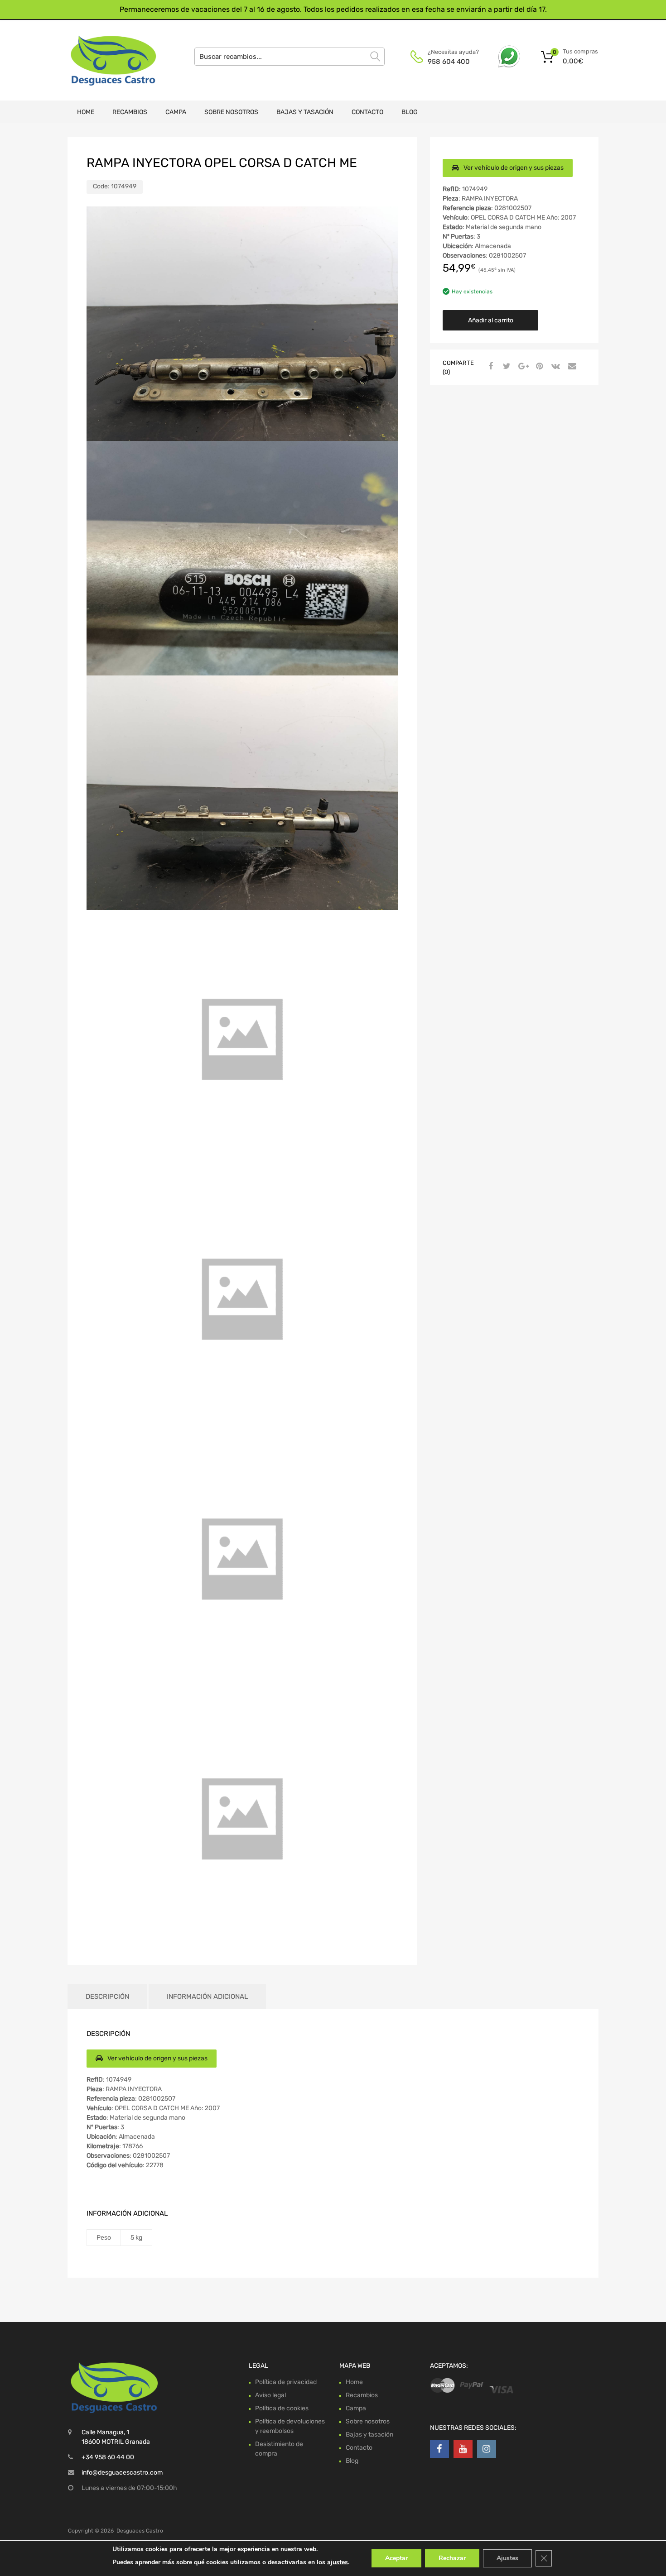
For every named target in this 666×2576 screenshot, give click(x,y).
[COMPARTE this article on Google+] (522, 367)
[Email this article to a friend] (571, 367)
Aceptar (396, 2558)
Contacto (367, 112)
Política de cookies (282, 2408)
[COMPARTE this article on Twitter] (506, 367)
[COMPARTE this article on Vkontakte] (555, 367)
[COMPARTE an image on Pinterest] (538, 367)
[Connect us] (439, 2449)
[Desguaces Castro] (106, 60)
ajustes (338, 2562)
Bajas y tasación (305, 112)
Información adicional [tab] (207, 1997)
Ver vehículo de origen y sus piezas (514, 168)
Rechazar (452, 2558)
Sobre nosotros (231, 112)
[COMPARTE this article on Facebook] (489, 367)
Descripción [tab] (107, 1997)
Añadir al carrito (491, 320)
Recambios (130, 112)
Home (86, 112)
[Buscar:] (290, 57)
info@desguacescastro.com (122, 2473)
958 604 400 (449, 62)
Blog (410, 112)
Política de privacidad (286, 2382)
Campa (176, 112)
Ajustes (507, 2558)
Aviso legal (270, 2395)
